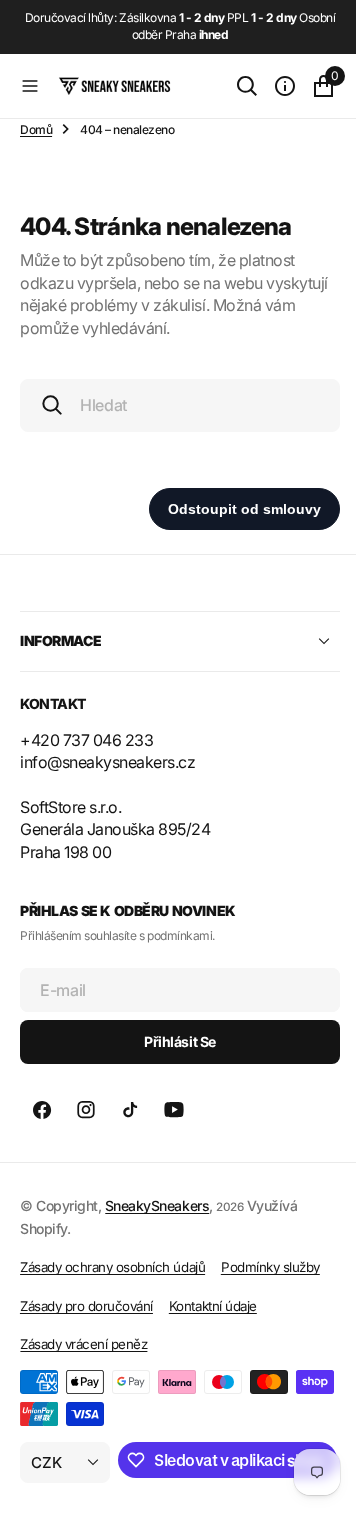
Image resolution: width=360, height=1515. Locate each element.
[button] (30, 86)
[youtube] (174, 1110)
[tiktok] (130, 1110)
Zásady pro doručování (86, 1306)
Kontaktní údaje (213, 1306)
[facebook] (42, 1110)
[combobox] (172, 405)
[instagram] (86, 1110)
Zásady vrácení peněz (83, 1344)
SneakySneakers (157, 1205)
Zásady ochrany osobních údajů (112, 1267)
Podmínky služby (270, 1267)
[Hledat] (232, 86)
